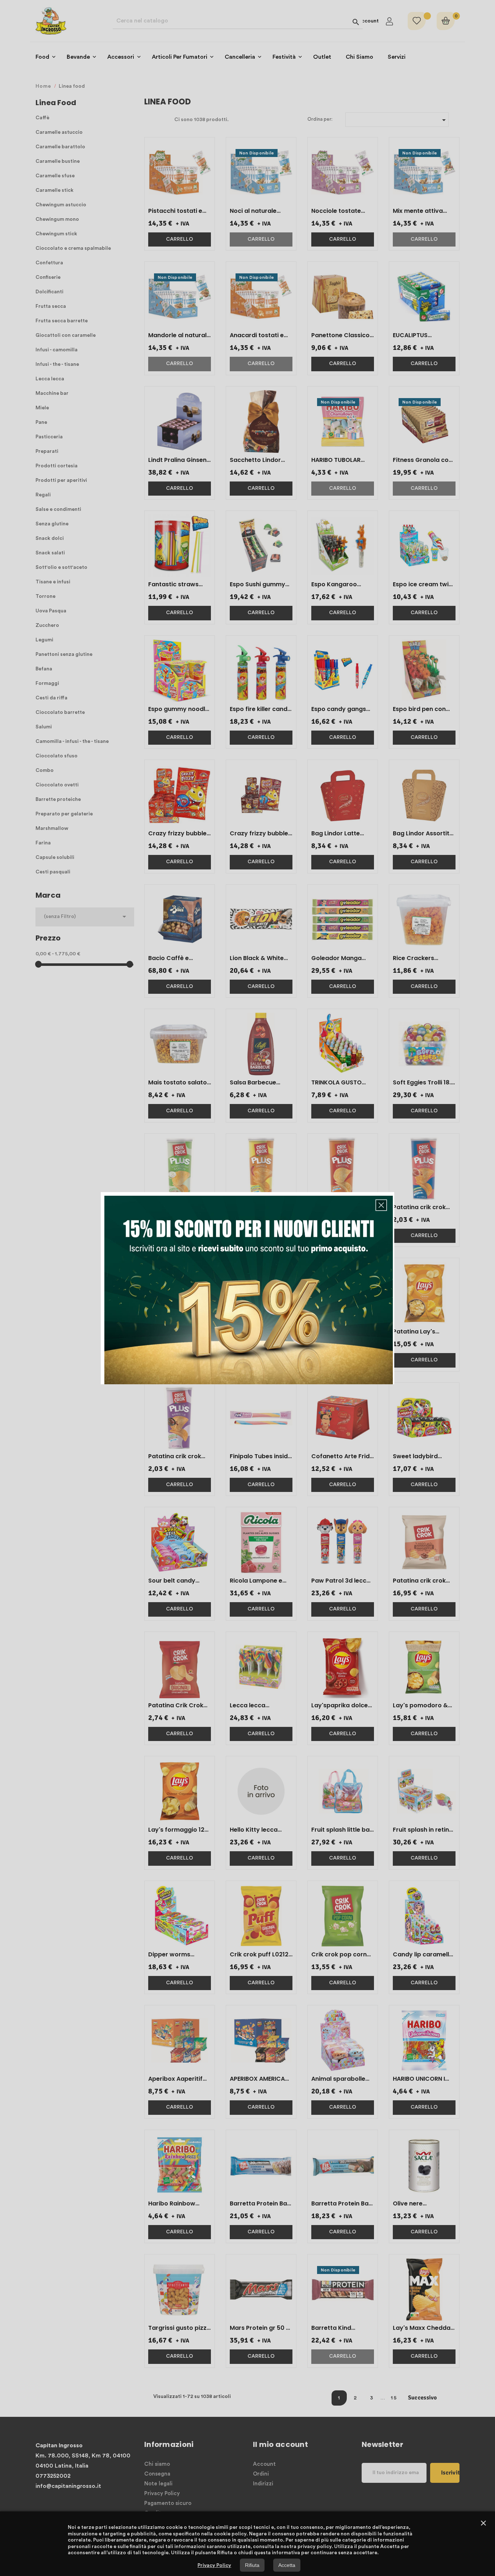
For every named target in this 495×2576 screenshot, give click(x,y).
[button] (381, 1205)
